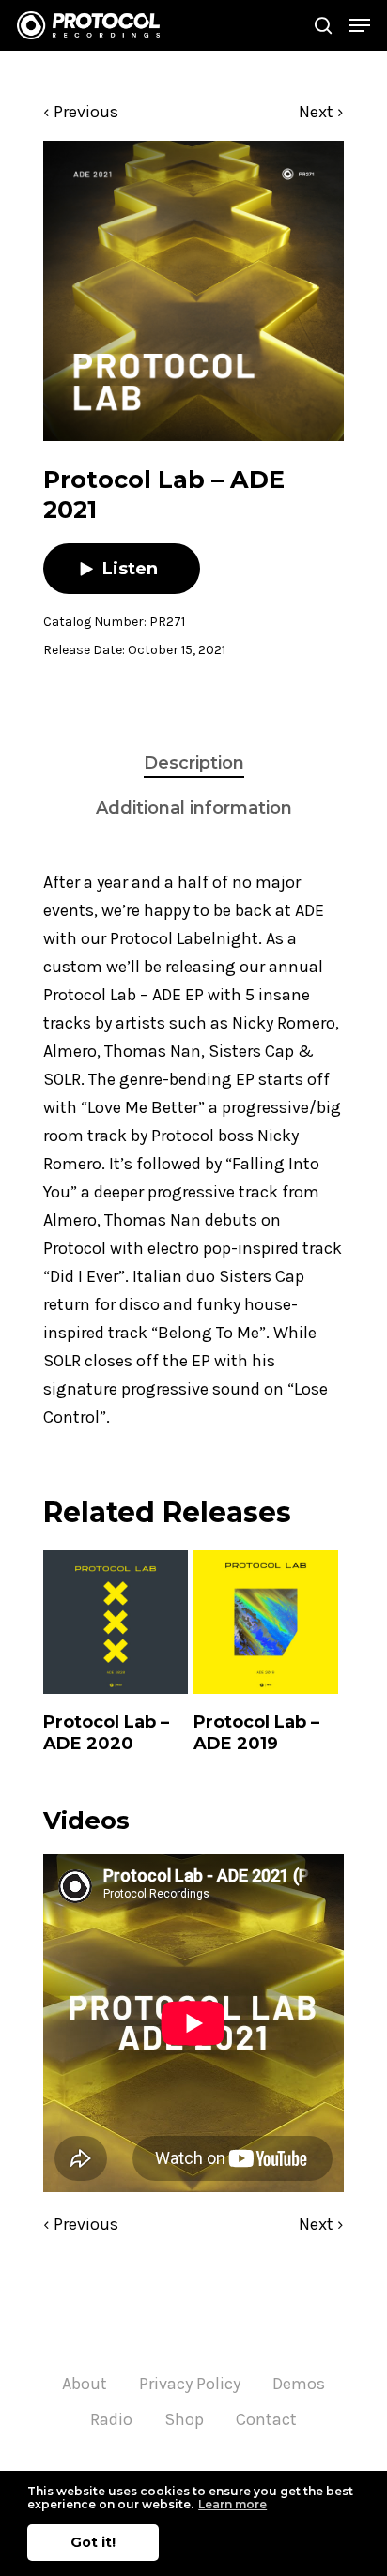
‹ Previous (81, 112)
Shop (184, 2419)
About (85, 2384)
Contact (266, 2419)
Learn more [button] (232, 2504)
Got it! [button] (93, 2542)
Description (194, 763)
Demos (299, 2384)
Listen (130, 569)
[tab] (193, 763)
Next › (321, 112)
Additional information (194, 808)
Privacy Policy (190, 2384)
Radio (111, 2419)
